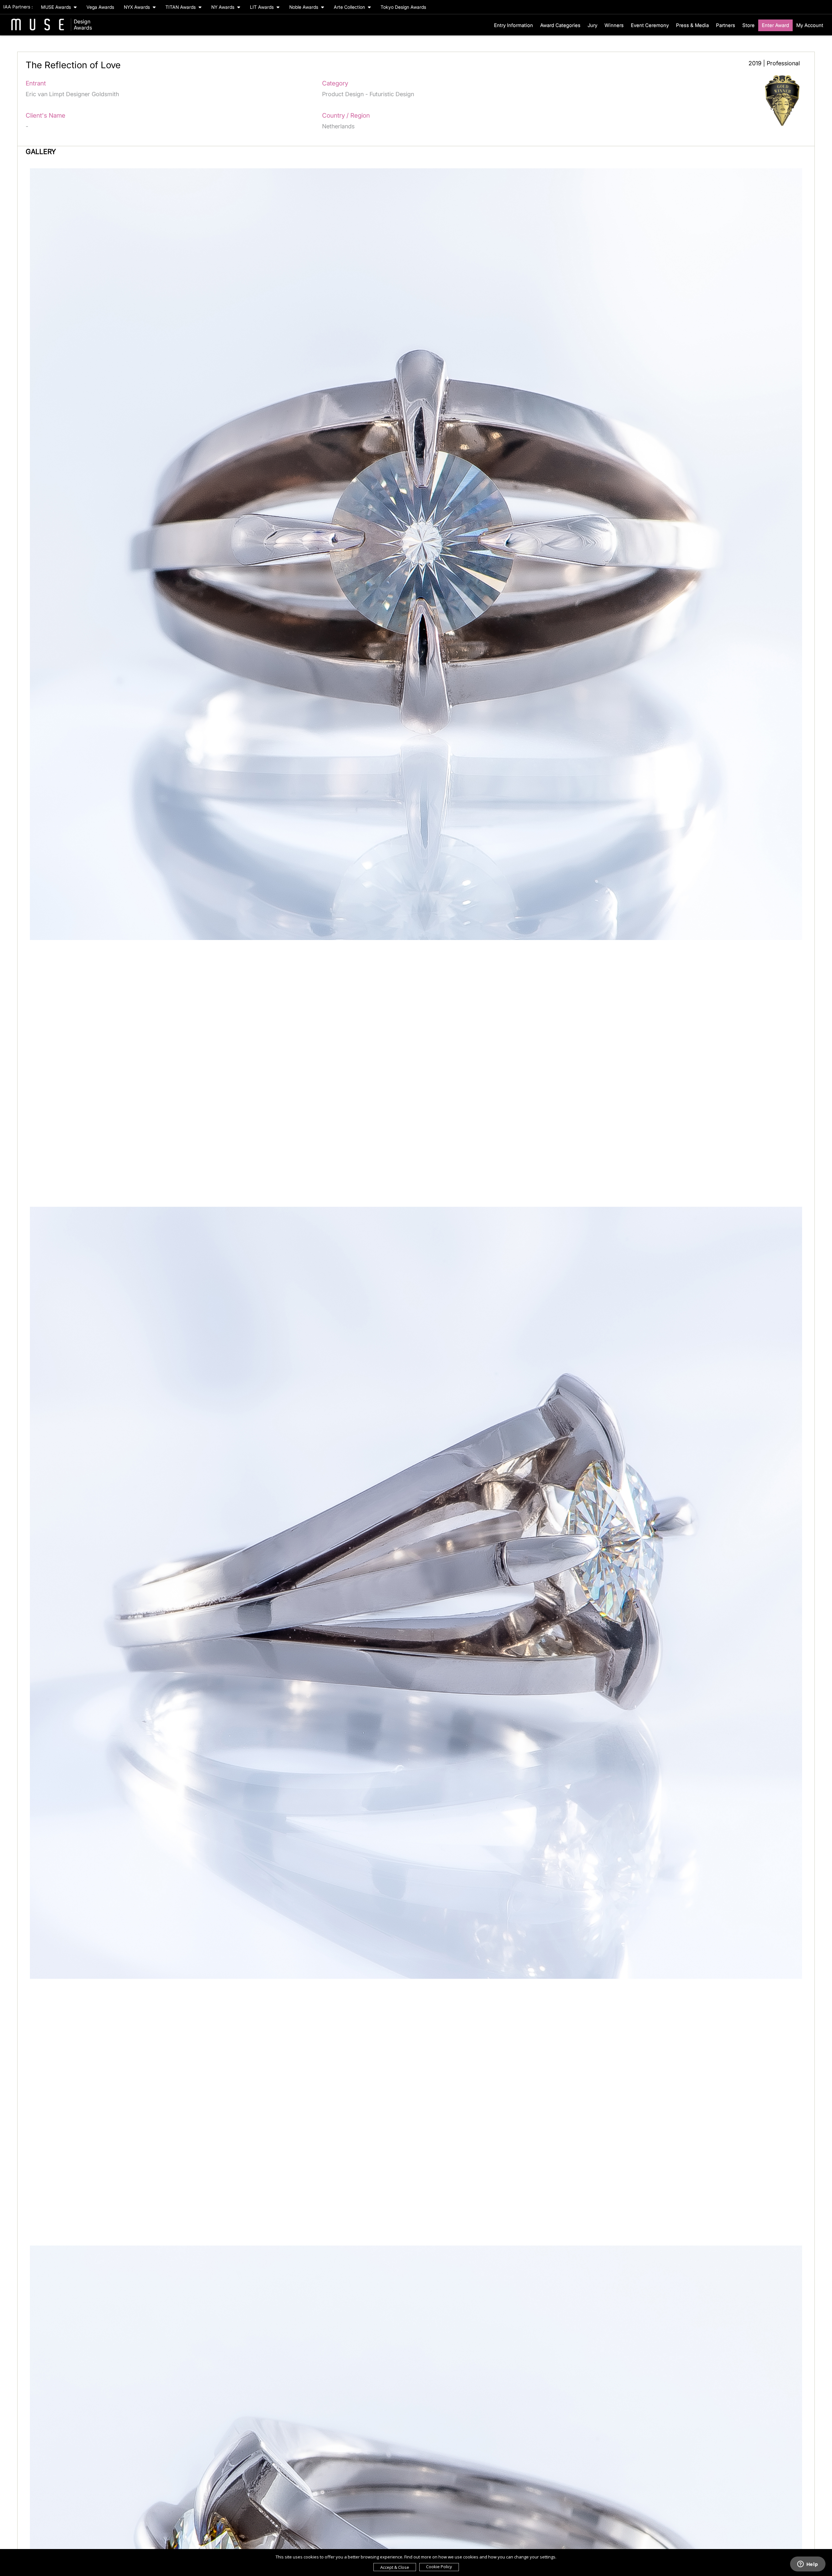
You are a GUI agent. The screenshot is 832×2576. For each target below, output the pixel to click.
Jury (592, 25)
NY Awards (223, 7)
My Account (810, 25)
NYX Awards (137, 7)
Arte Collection (350, 7)
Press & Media (692, 25)
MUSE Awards (57, 7)
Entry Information (513, 25)
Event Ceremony (650, 25)
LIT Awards (262, 7)
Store (748, 25)
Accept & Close (395, 2567)
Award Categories (560, 25)
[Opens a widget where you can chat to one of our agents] (808, 2565)
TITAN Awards (181, 7)
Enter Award (775, 25)
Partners (726, 25)
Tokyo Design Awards (403, 7)
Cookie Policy (439, 2567)
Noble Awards (304, 7)
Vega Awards (100, 7)
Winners (614, 25)
